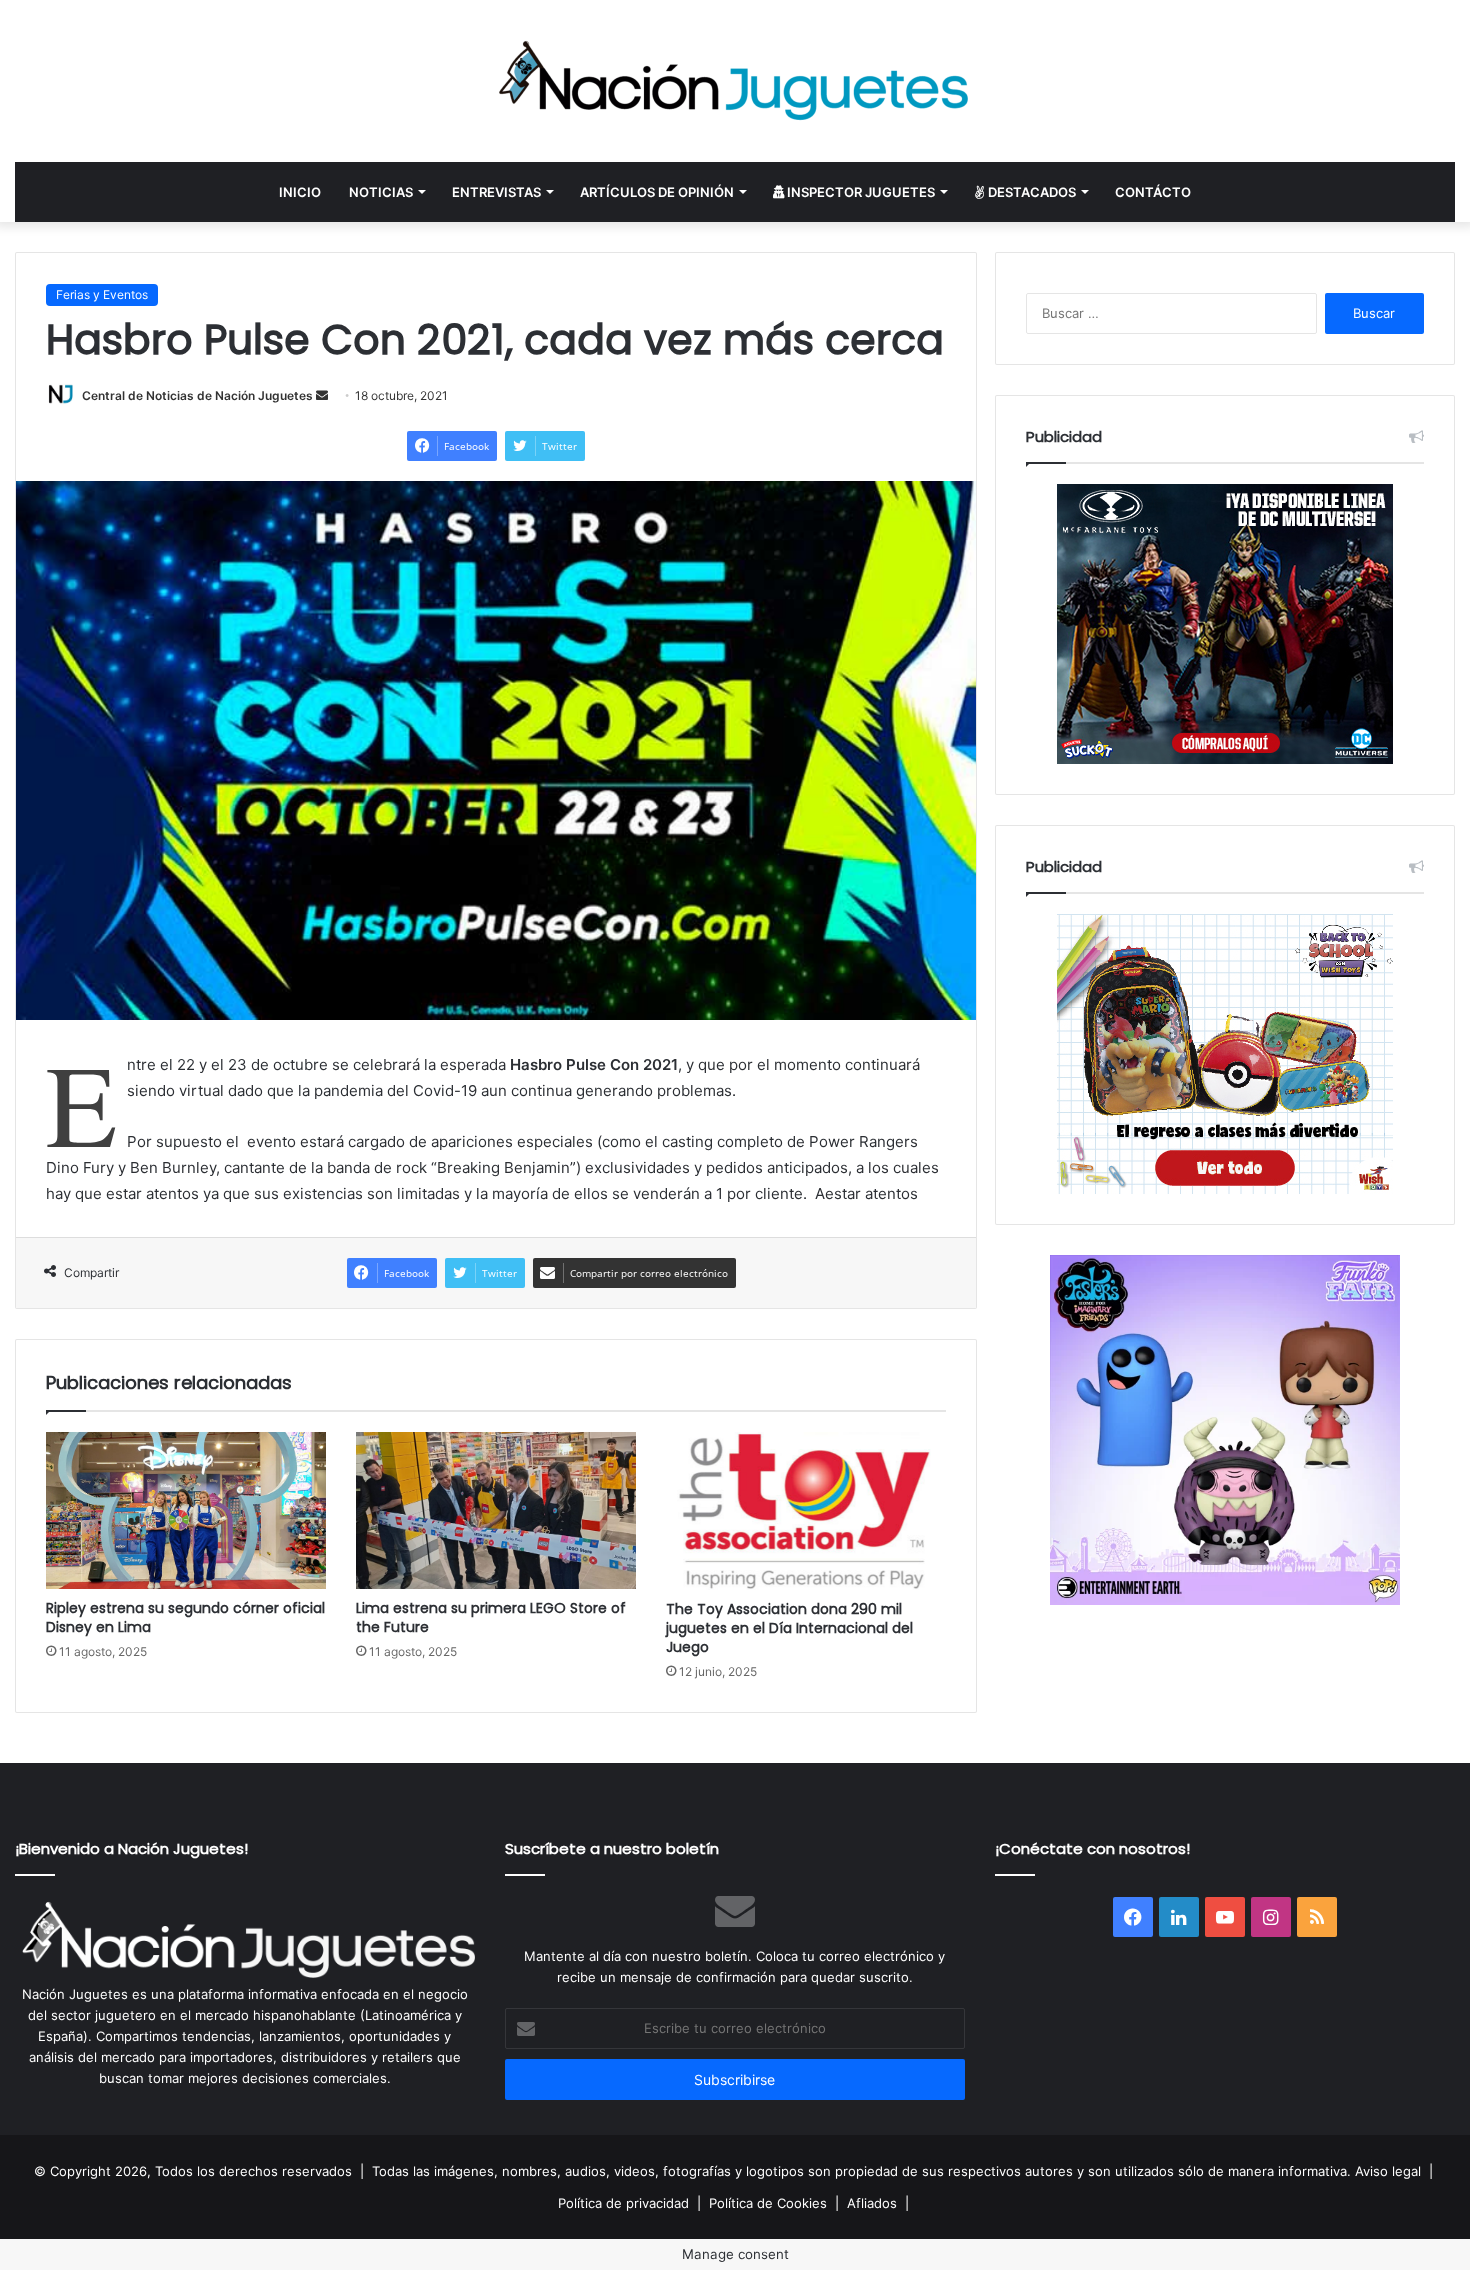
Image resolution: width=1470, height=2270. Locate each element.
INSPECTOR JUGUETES (859, 192)
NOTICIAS (381, 192)
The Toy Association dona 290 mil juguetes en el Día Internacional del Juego (789, 1628)
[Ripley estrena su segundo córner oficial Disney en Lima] (186, 1510)
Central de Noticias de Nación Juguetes (197, 395)
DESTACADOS (1030, 192)
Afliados (872, 2203)
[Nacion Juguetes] (735, 81)
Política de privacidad (623, 2203)
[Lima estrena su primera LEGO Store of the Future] (496, 1510)
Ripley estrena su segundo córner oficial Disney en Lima (185, 1617)
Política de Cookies (768, 2203)
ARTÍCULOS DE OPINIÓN (657, 192)
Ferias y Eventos (102, 294)
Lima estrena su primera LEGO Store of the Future (491, 1617)
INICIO (300, 192)
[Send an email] (322, 395)
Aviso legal (1388, 2171)
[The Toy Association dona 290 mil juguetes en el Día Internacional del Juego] (806, 1511)
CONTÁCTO (1153, 192)
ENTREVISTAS (496, 192)
